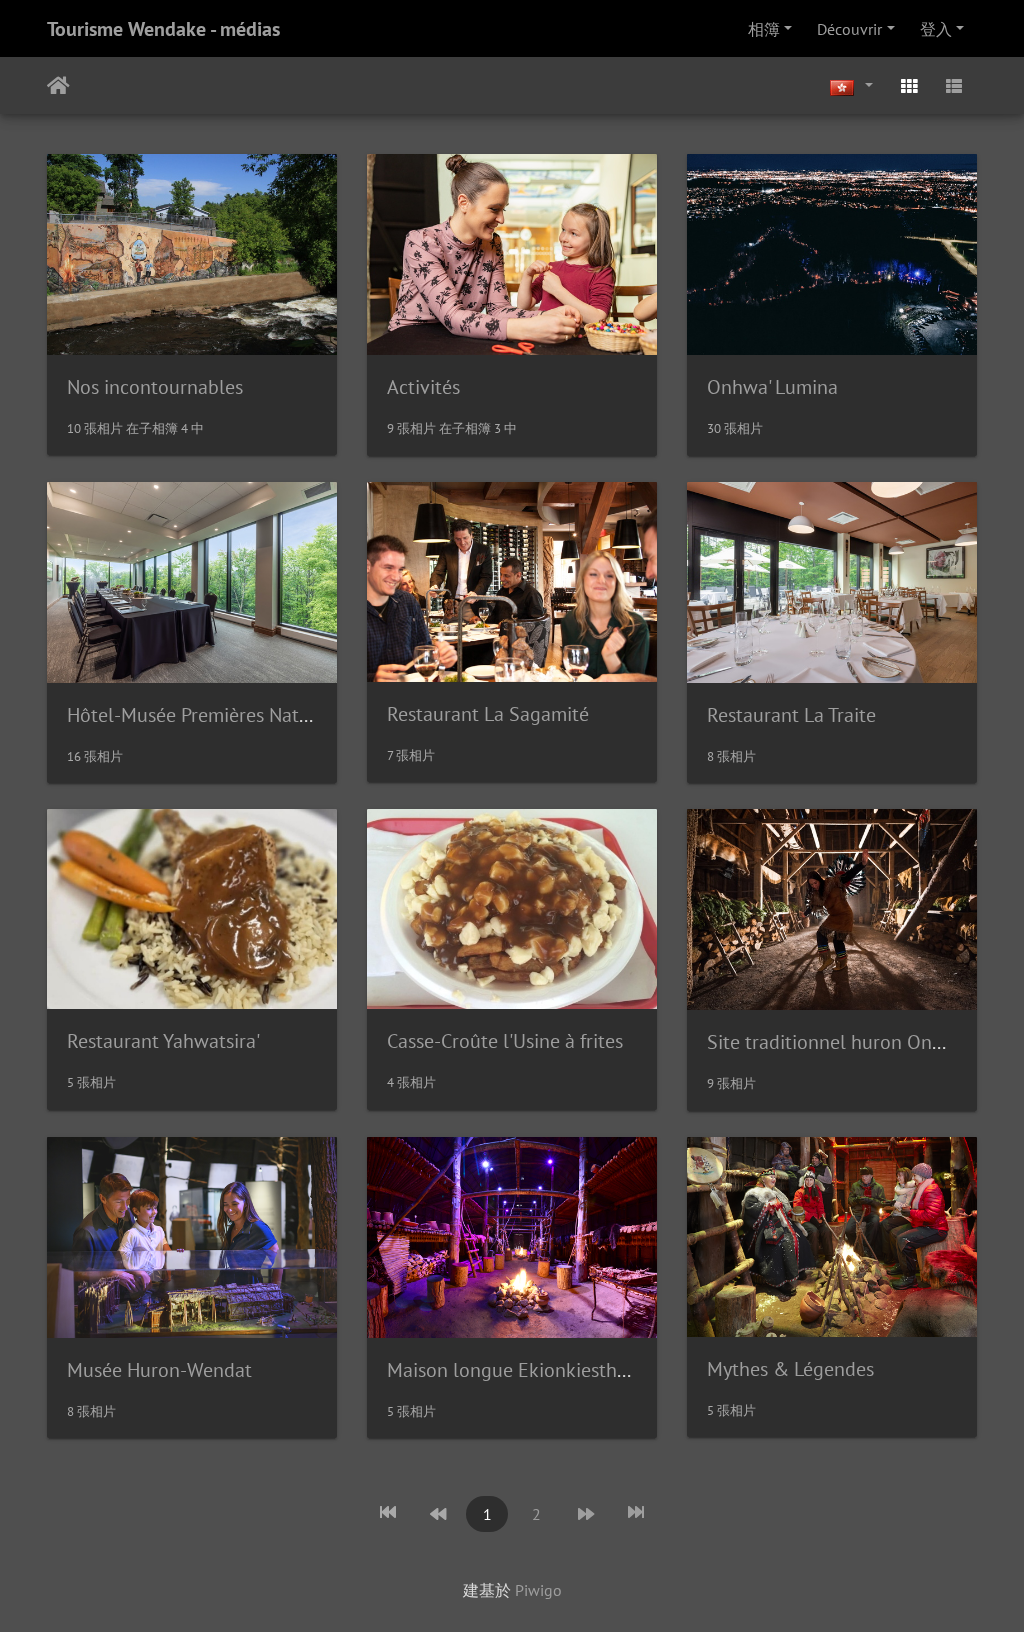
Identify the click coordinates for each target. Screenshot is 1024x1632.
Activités (423, 387)
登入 (936, 29)
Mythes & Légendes (790, 1369)
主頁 (58, 86)
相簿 (764, 29)
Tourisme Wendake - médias (163, 29)
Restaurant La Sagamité (488, 714)
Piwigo (538, 1590)
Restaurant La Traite (791, 715)
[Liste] (954, 85)
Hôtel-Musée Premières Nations (200, 715)
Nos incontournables (155, 387)
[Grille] (909, 85)
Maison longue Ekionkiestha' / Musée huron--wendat (611, 1370)
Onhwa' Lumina (772, 387)
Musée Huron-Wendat (159, 1370)
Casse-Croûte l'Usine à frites (505, 1041)
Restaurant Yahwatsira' (163, 1041)
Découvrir (849, 29)
